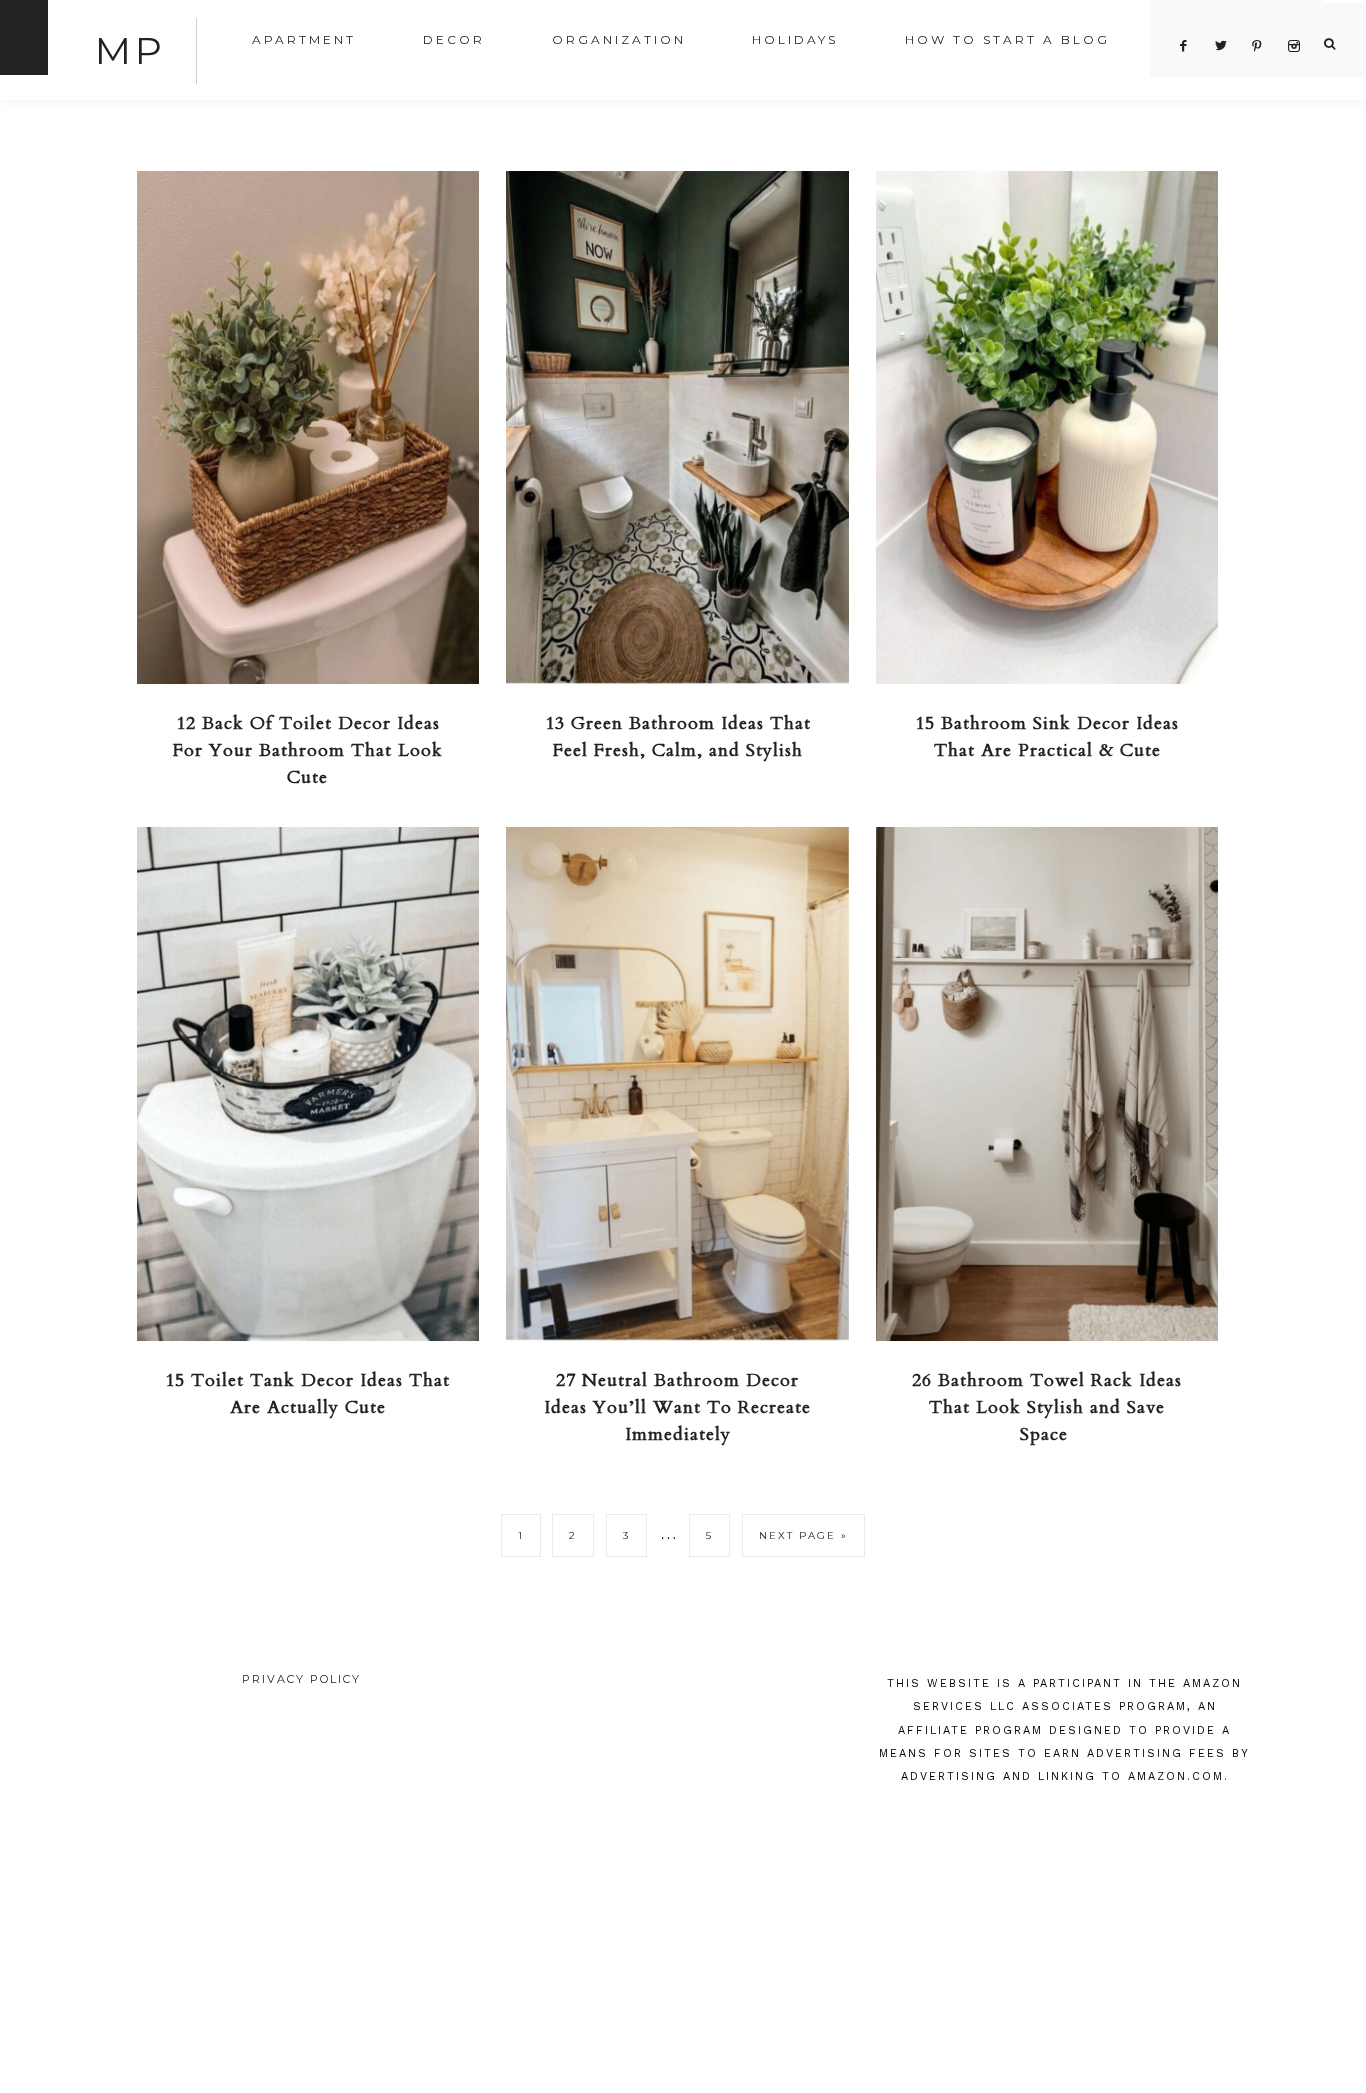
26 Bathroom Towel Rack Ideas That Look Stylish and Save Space (1047, 1407)
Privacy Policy (301, 1679)
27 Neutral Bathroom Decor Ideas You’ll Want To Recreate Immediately (677, 1407)
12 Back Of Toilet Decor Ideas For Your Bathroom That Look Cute (308, 750)
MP (130, 50)
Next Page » (803, 1535)
